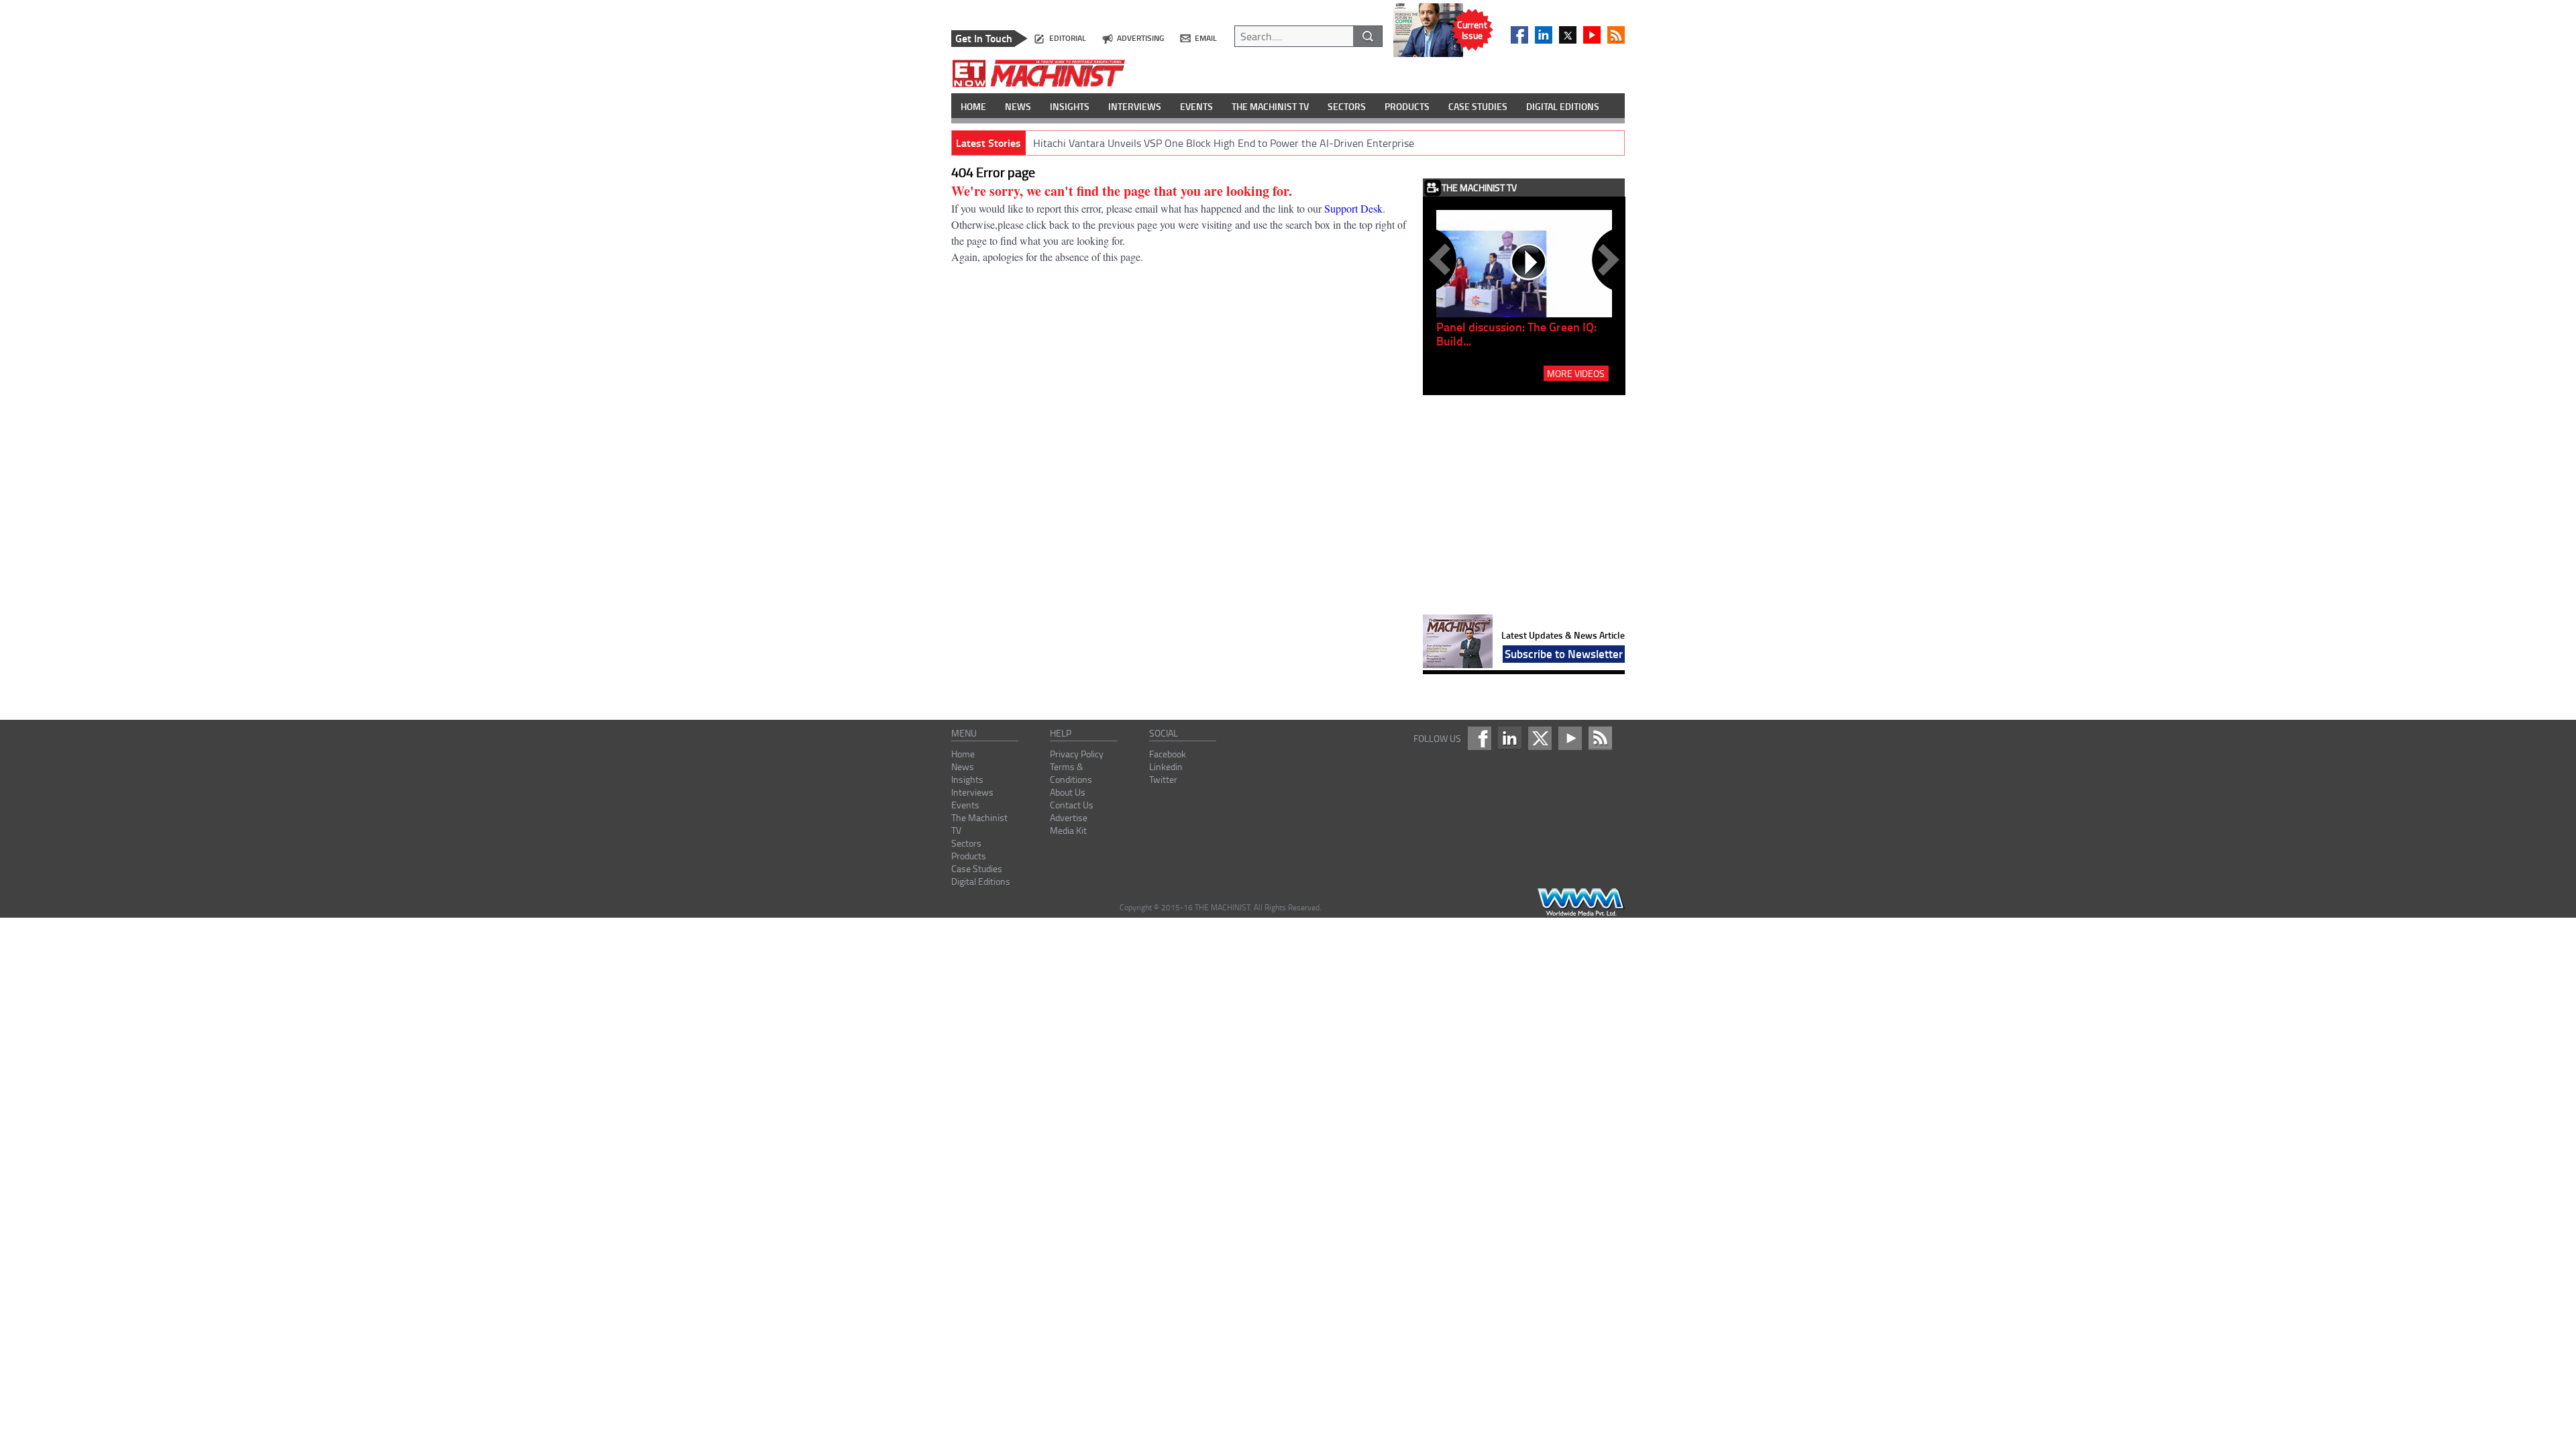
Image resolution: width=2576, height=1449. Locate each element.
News (963, 766)
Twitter (1163, 779)
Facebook (1168, 754)
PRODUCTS (1407, 106)
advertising (1140, 38)
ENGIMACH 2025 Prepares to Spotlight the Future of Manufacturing (1189, 143)
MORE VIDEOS (1576, 373)
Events (965, 805)
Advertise (1069, 817)
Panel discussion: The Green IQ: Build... (1516, 334)
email (1206, 38)
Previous (1442, 260)
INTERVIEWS (1135, 106)
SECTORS (1347, 106)
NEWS (1018, 106)
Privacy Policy (1077, 754)
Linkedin (1166, 766)
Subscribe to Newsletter (1564, 653)
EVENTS (1196, 106)
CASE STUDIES (1478, 106)
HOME (973, 106)
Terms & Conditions (1071, 773)
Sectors (966, 843)
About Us (1068, 792)
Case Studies (977, 868)
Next (1606, 260)
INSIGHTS (1070, 106)
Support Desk (1353, 208)
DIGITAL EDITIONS (1563, 106)
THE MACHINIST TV (1270, 106)
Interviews (972, 792)
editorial (1068, 38)
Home (963, 754)
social (1164, 733)
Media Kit (1068, 830)
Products (969, 856)
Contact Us (1072, 805)
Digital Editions (981, 881)
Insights (967, 779)
